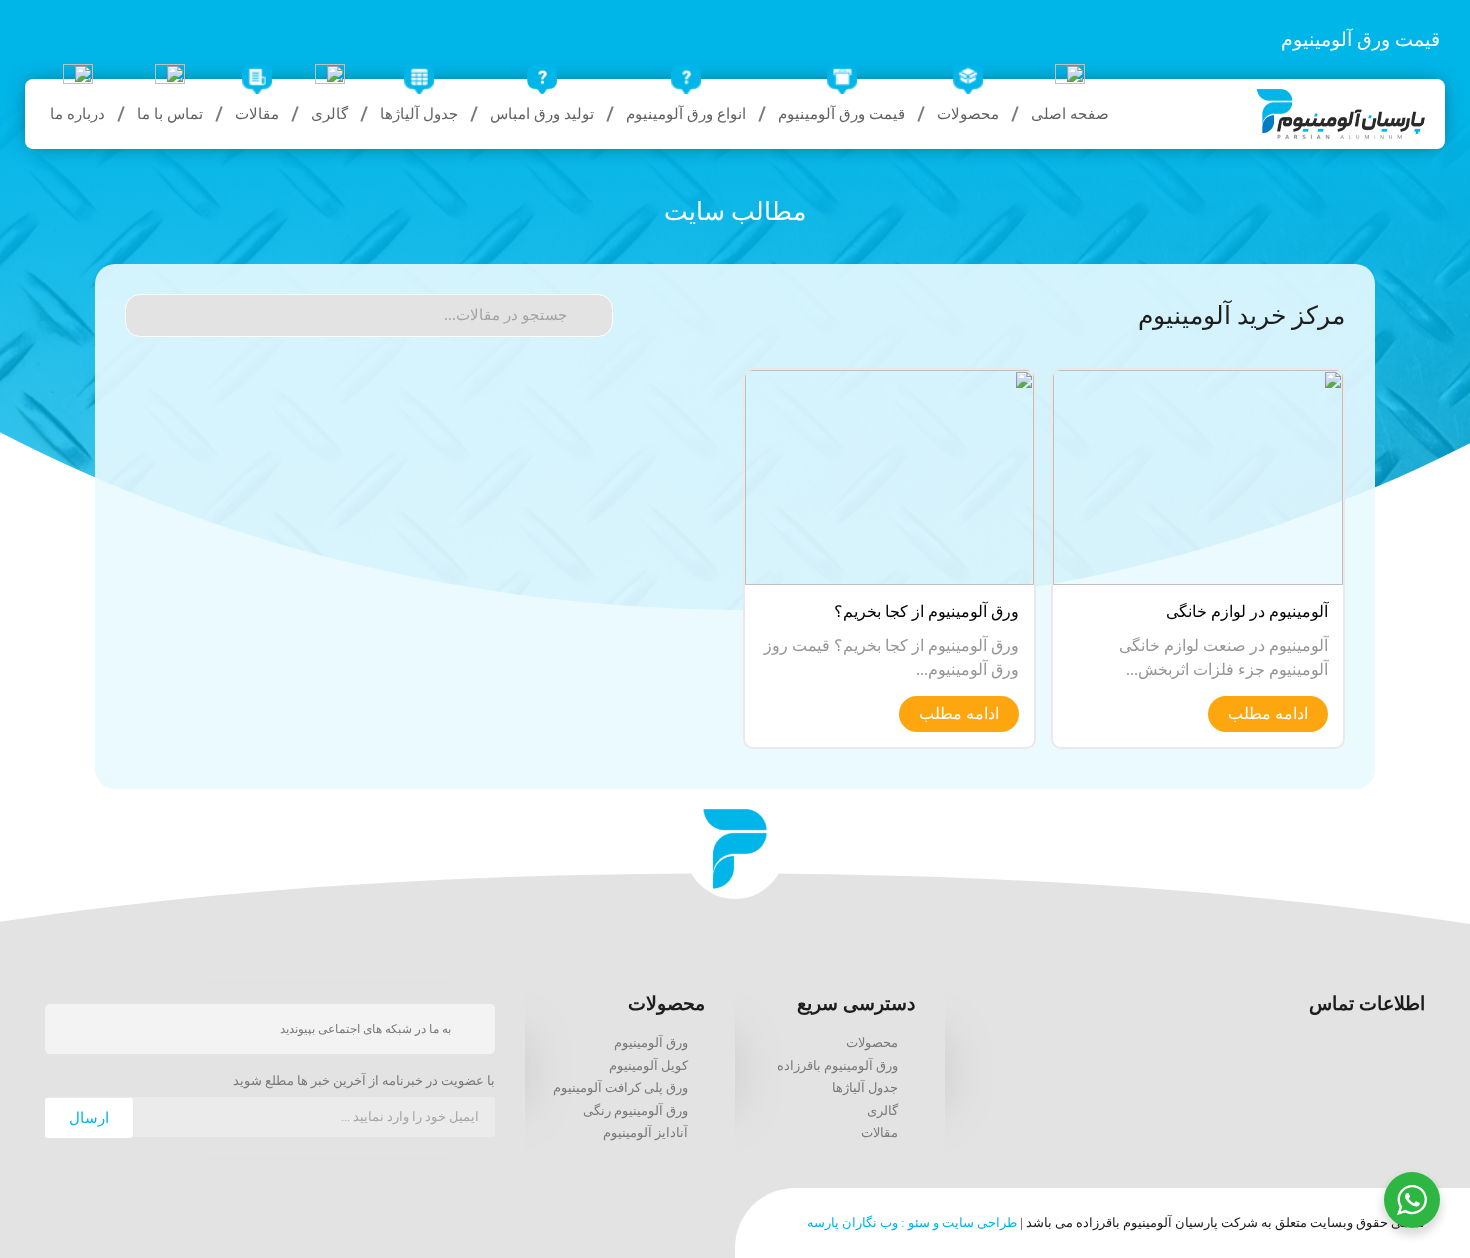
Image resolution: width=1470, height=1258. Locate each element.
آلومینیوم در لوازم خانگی (1247, 611)
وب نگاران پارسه (852, 1222)
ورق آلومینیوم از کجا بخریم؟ (926, 611)
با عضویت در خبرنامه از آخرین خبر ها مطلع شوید (364, 1081)
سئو (919, 1222)
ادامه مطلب (1268, 713)
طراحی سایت (979, 1222)
